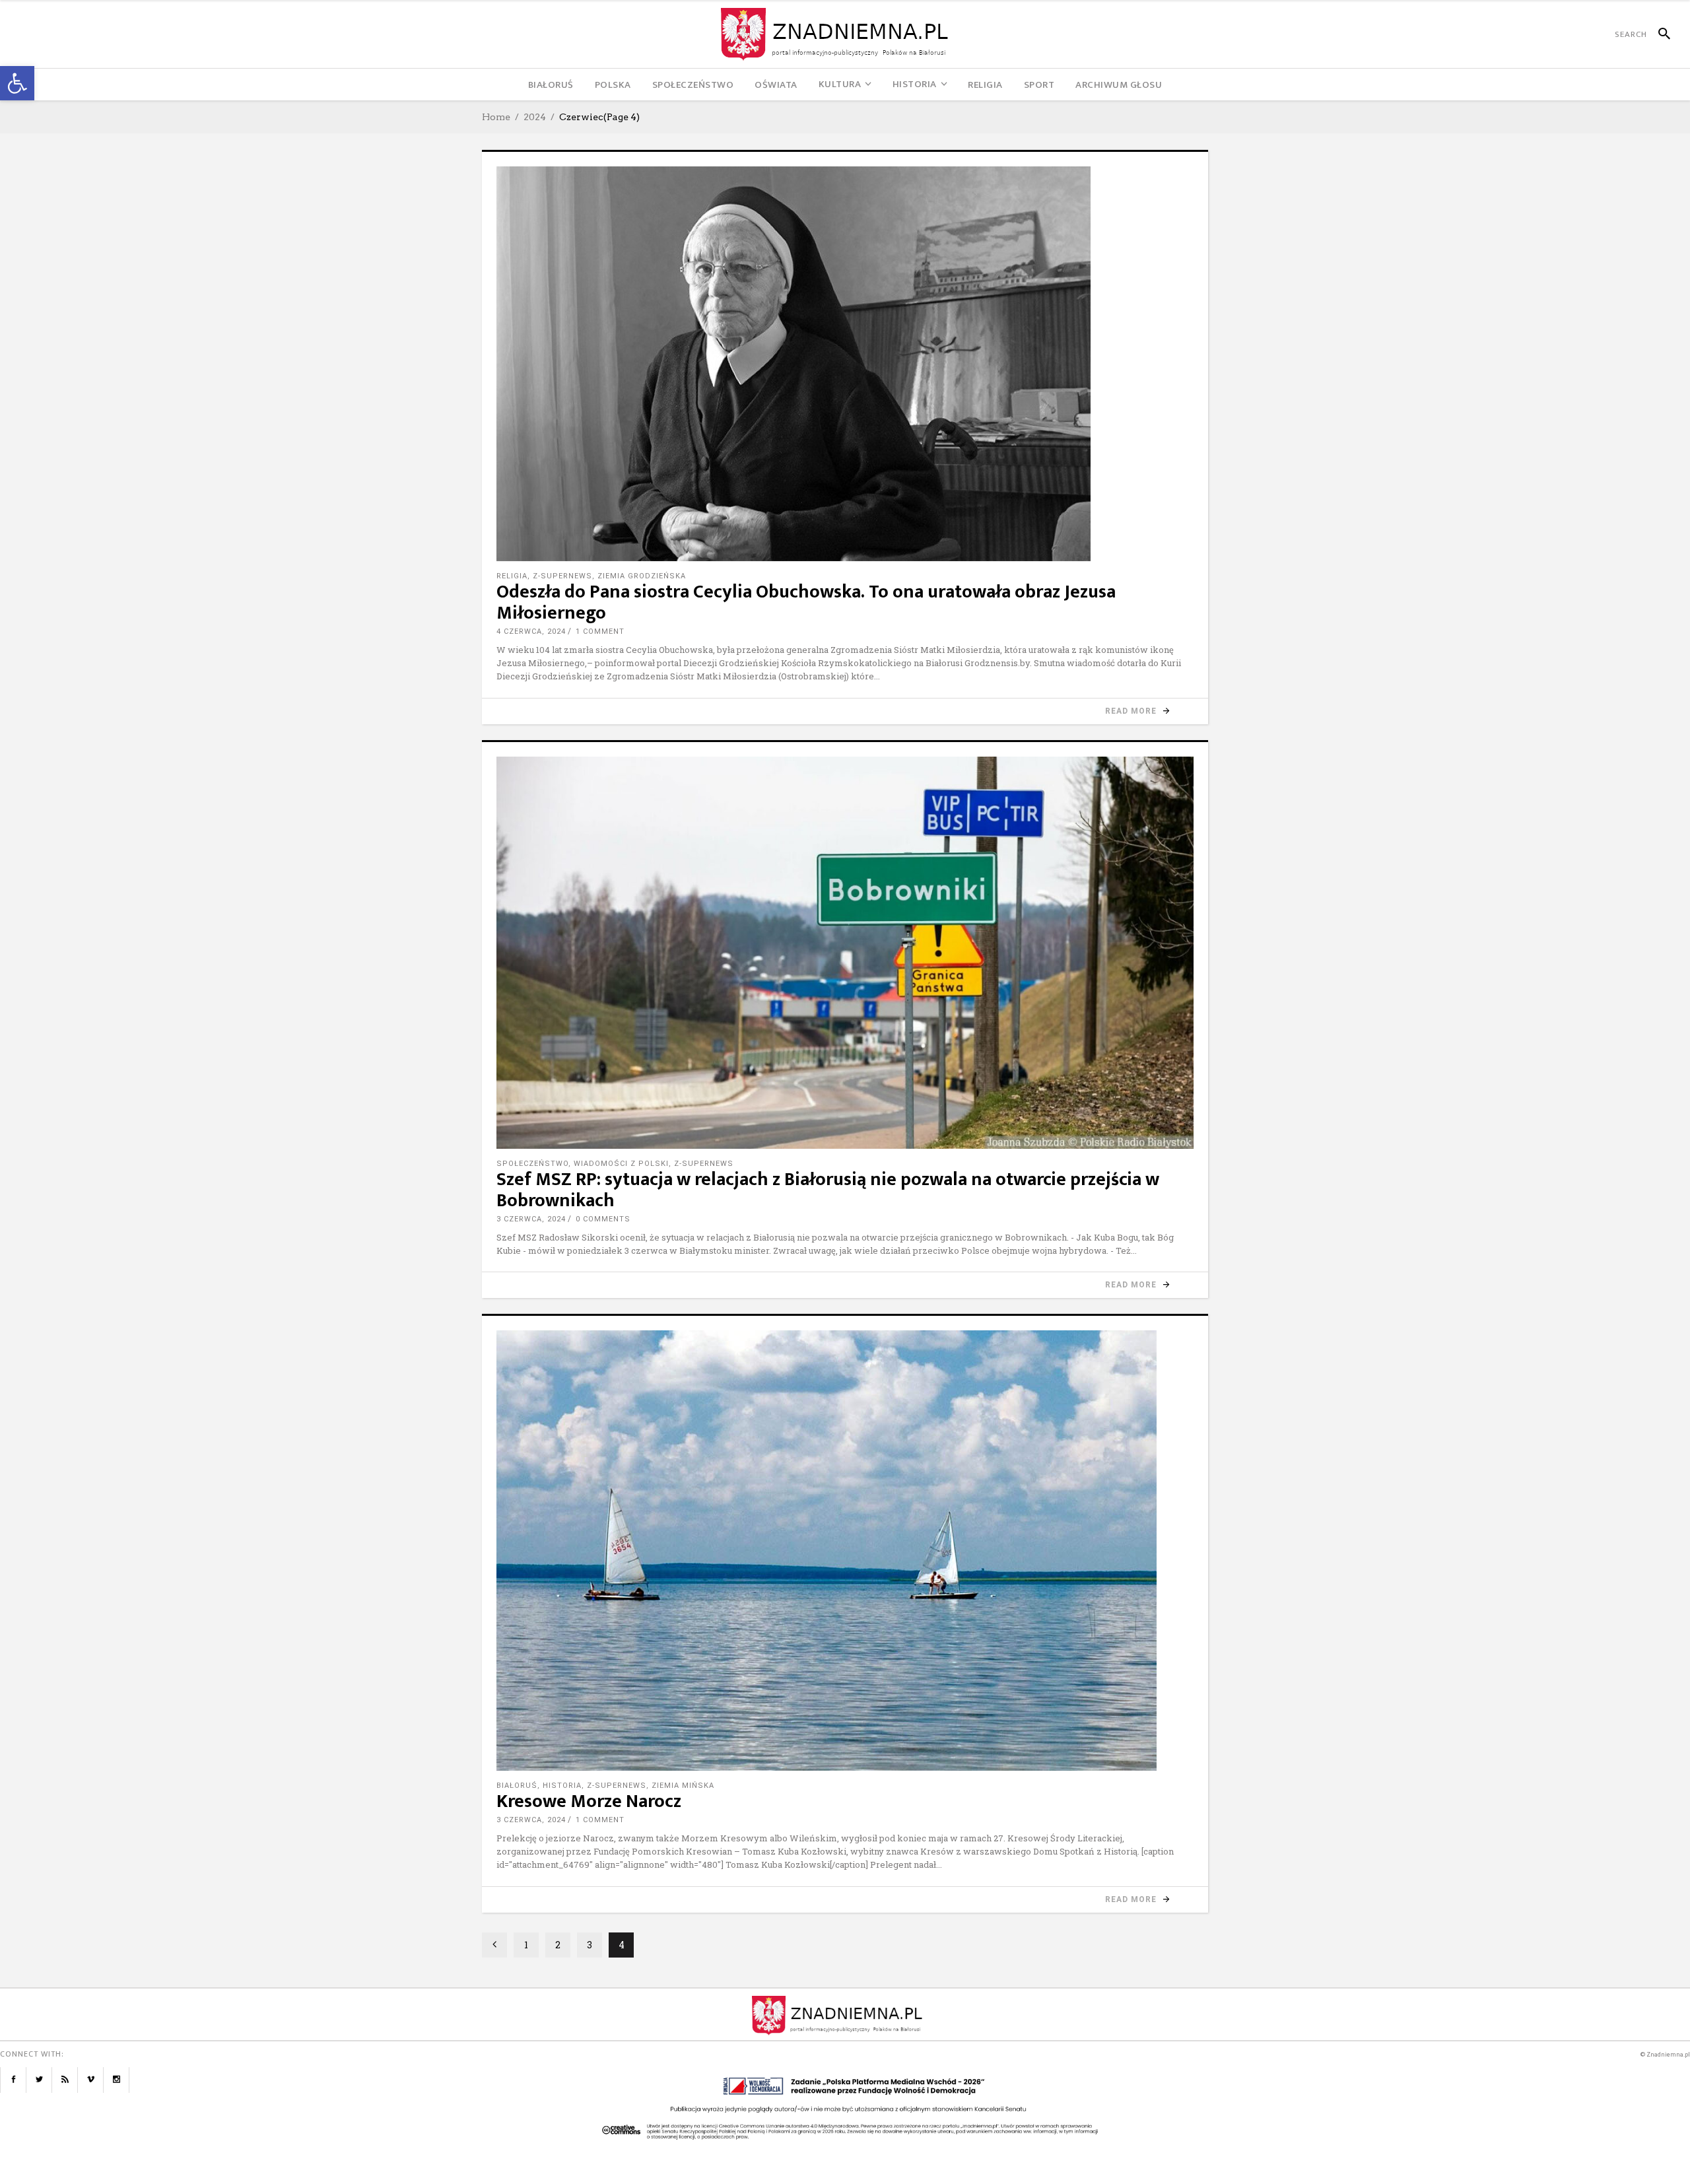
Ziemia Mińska (683, 1786)
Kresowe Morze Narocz (589, 1801)
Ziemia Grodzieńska (642, 576)
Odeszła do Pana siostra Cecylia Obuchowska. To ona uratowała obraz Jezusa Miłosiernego (806, 602)
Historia (562, 1786)
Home (496, 117)
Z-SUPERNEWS (562, 576)
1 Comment (600, 631)
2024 (535, 117)
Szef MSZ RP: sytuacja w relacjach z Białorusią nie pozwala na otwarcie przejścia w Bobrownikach (828, 1190)
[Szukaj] (1659, 34)
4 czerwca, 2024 (531, 631)
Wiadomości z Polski (621, 1164)
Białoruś (517, 1786)
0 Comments (603, 1219)
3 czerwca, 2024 (531, 1219)
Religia (512, 576)
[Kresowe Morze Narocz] (845, 1551)
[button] (17, 83)
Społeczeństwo (532, 1164)
